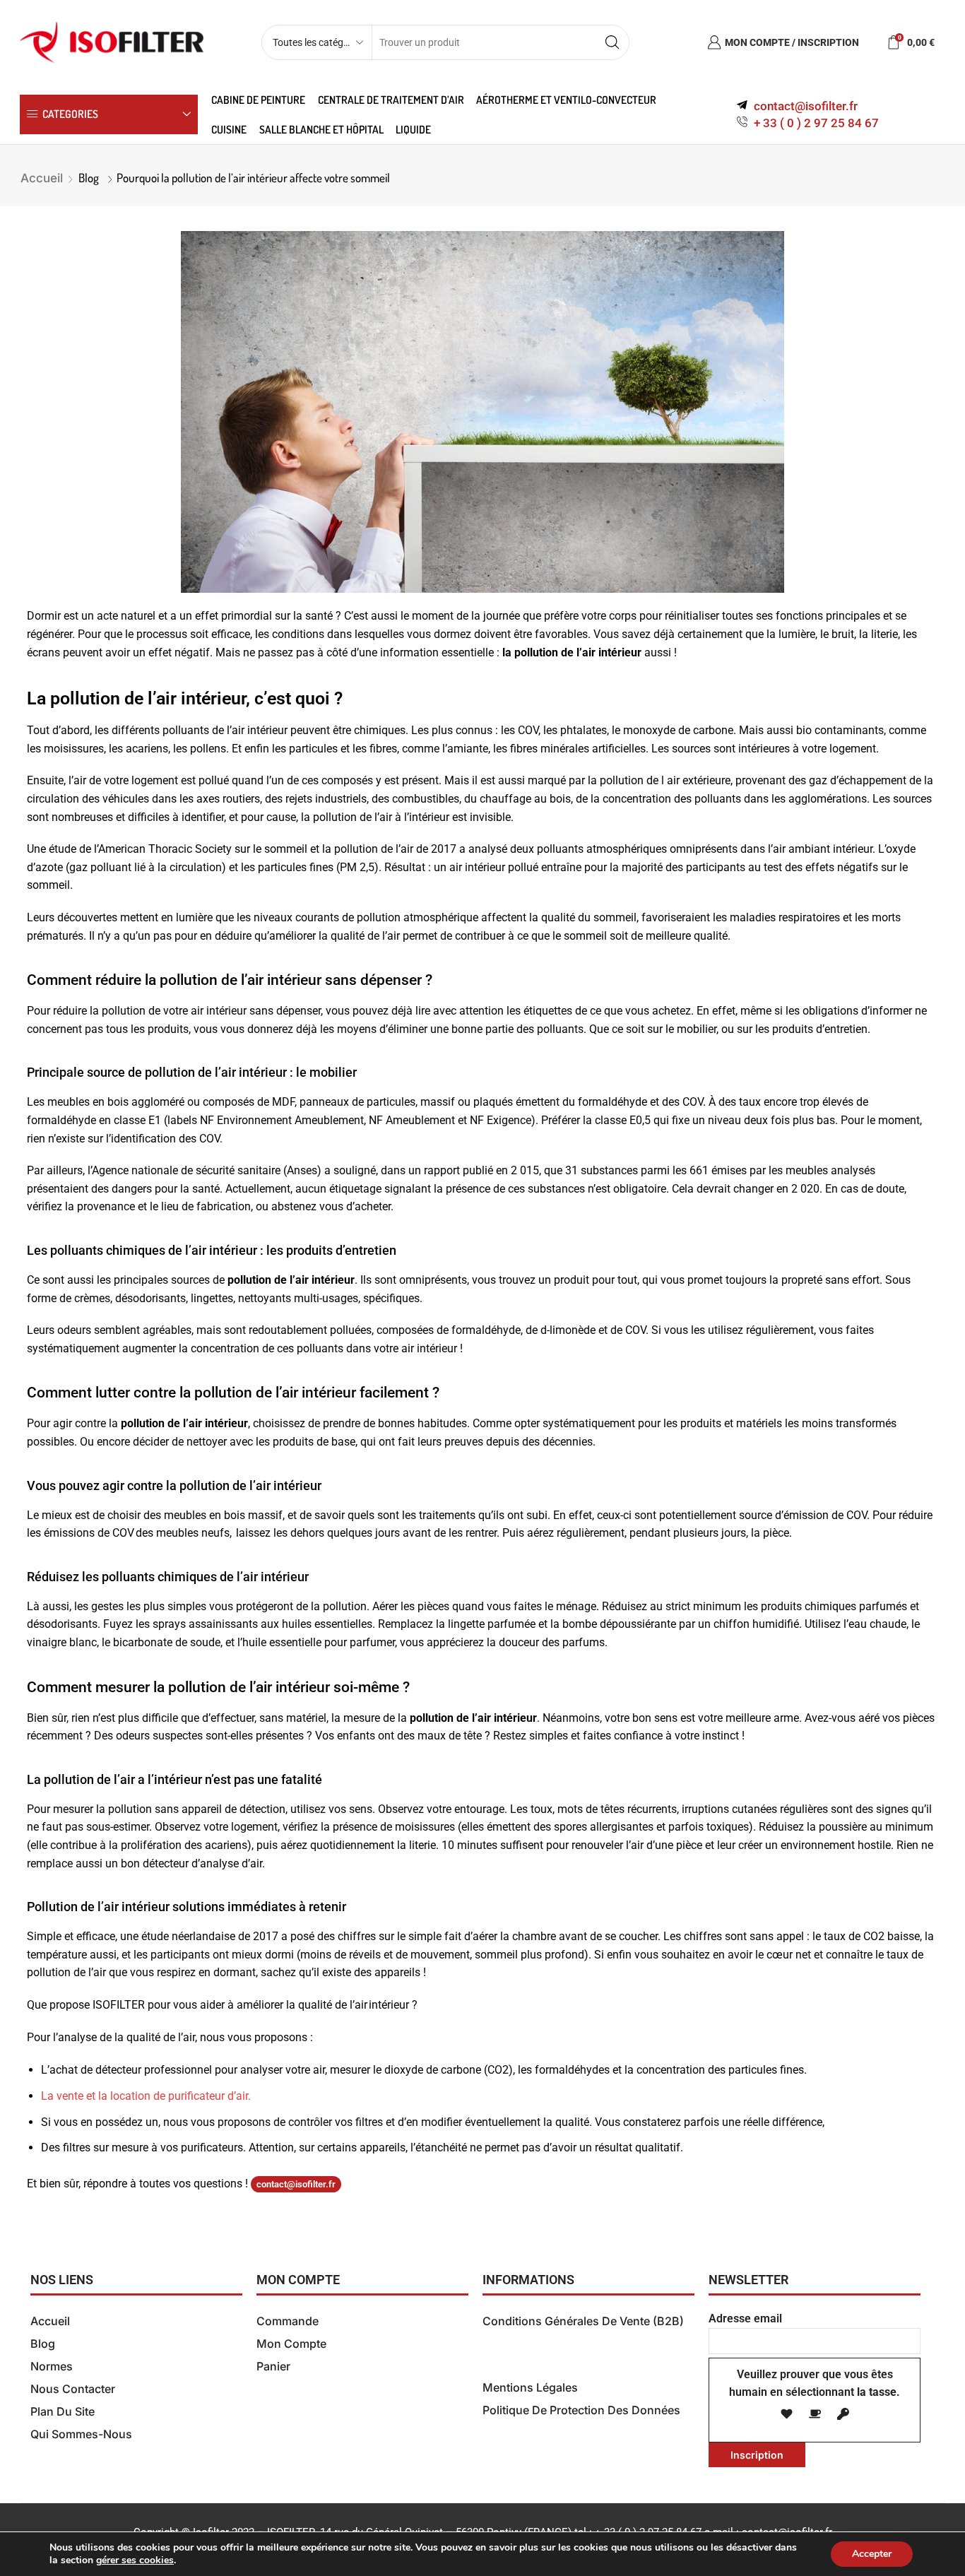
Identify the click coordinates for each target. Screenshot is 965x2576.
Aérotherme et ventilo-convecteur (566, 100)
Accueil (42, 178)
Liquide (413, 129)
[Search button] (612, 42)
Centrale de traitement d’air (391, 100)
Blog (89, 178)
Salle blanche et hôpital (321, 129)
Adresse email (745, 2318)
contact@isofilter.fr (296, 2184)
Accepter (872, 2554)
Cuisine (229, 129)
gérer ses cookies (135, 2560)
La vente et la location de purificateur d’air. (146, 2096)
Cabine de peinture (258, 100)
